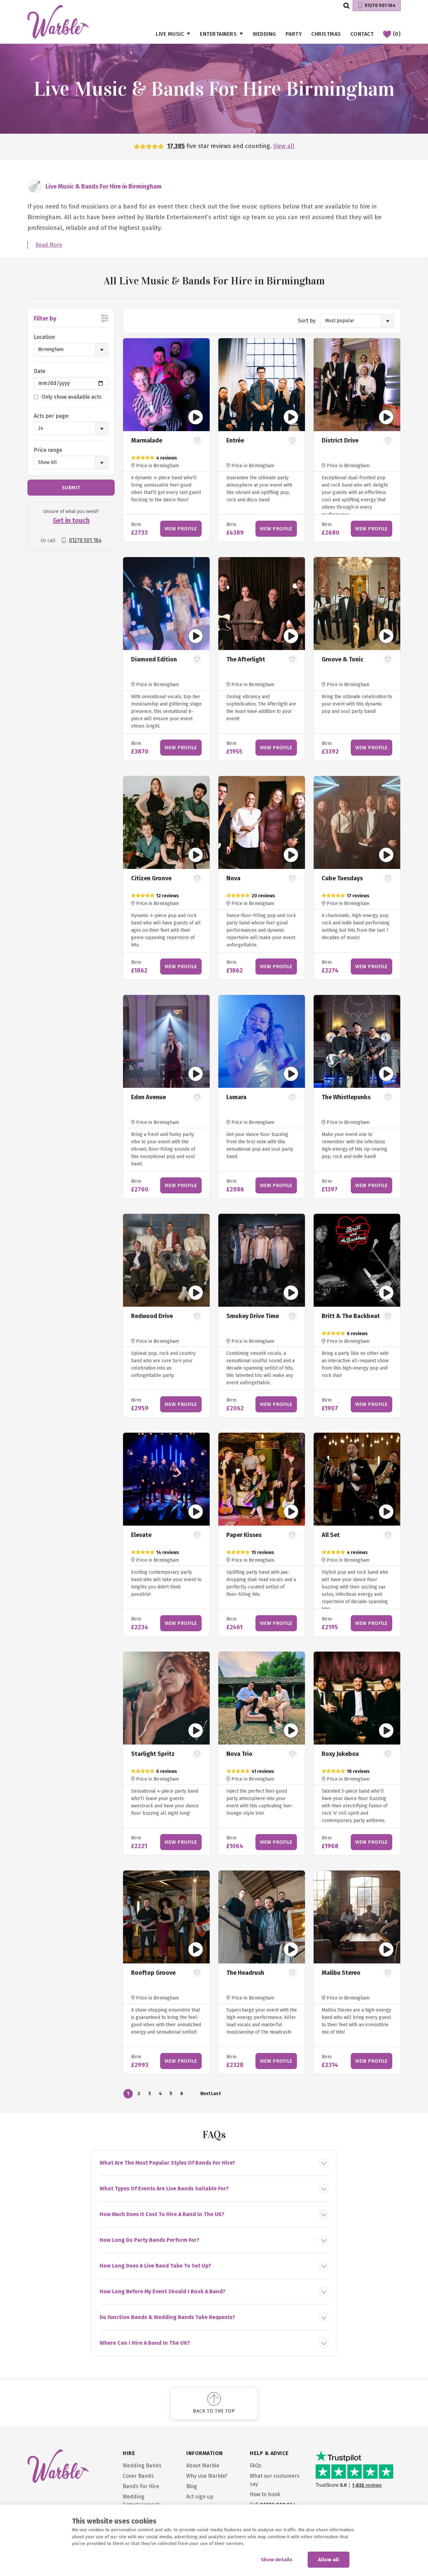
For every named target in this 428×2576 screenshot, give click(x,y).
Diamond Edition (154, 659)
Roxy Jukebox (340, 1754)
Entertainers (218, 34)
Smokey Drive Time (253, 1316)
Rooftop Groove (153, 1973)
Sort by (307, 321)
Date (40, 371)
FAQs (256, 2466)
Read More (49, 245)
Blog (192, 2486)
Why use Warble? (207, 2476)
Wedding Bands (142, 2466)
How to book (265, 2494)
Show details (277, 2560)
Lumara (236, 1097)
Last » (216, 2095)
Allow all (329, 2560)
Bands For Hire (141, 2486)
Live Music (170, 34)
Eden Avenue (148, 1097)
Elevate (141, 1535)
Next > (205, 2095)
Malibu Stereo (341, 1973)
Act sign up (200, 2497)
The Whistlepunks (346, 1097)
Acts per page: (51, 416)
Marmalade (147, 440)
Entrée (235, 440)
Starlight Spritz (153, 1754)
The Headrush (245, 1973)
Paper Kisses (244, 1535)
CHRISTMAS (326, 34)
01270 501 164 (380, 6)
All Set (331, 1535)
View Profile (181, 529)
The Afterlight (246, 659)
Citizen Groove (151, 878)
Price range (48, 450)
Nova (233, 878)
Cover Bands (138, 2476)
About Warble (203, 2466)
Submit (71, 488)
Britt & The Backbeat (351, 1316)
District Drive (340, 440)
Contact (362, 34)
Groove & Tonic (343, 659)
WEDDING (264, 34)
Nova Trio (239, 1754)
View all (284, 146)
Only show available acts (72, 397)
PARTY (294, 34)
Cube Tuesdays (342, 878)
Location (44, 337)
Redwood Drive (152, 1316)
